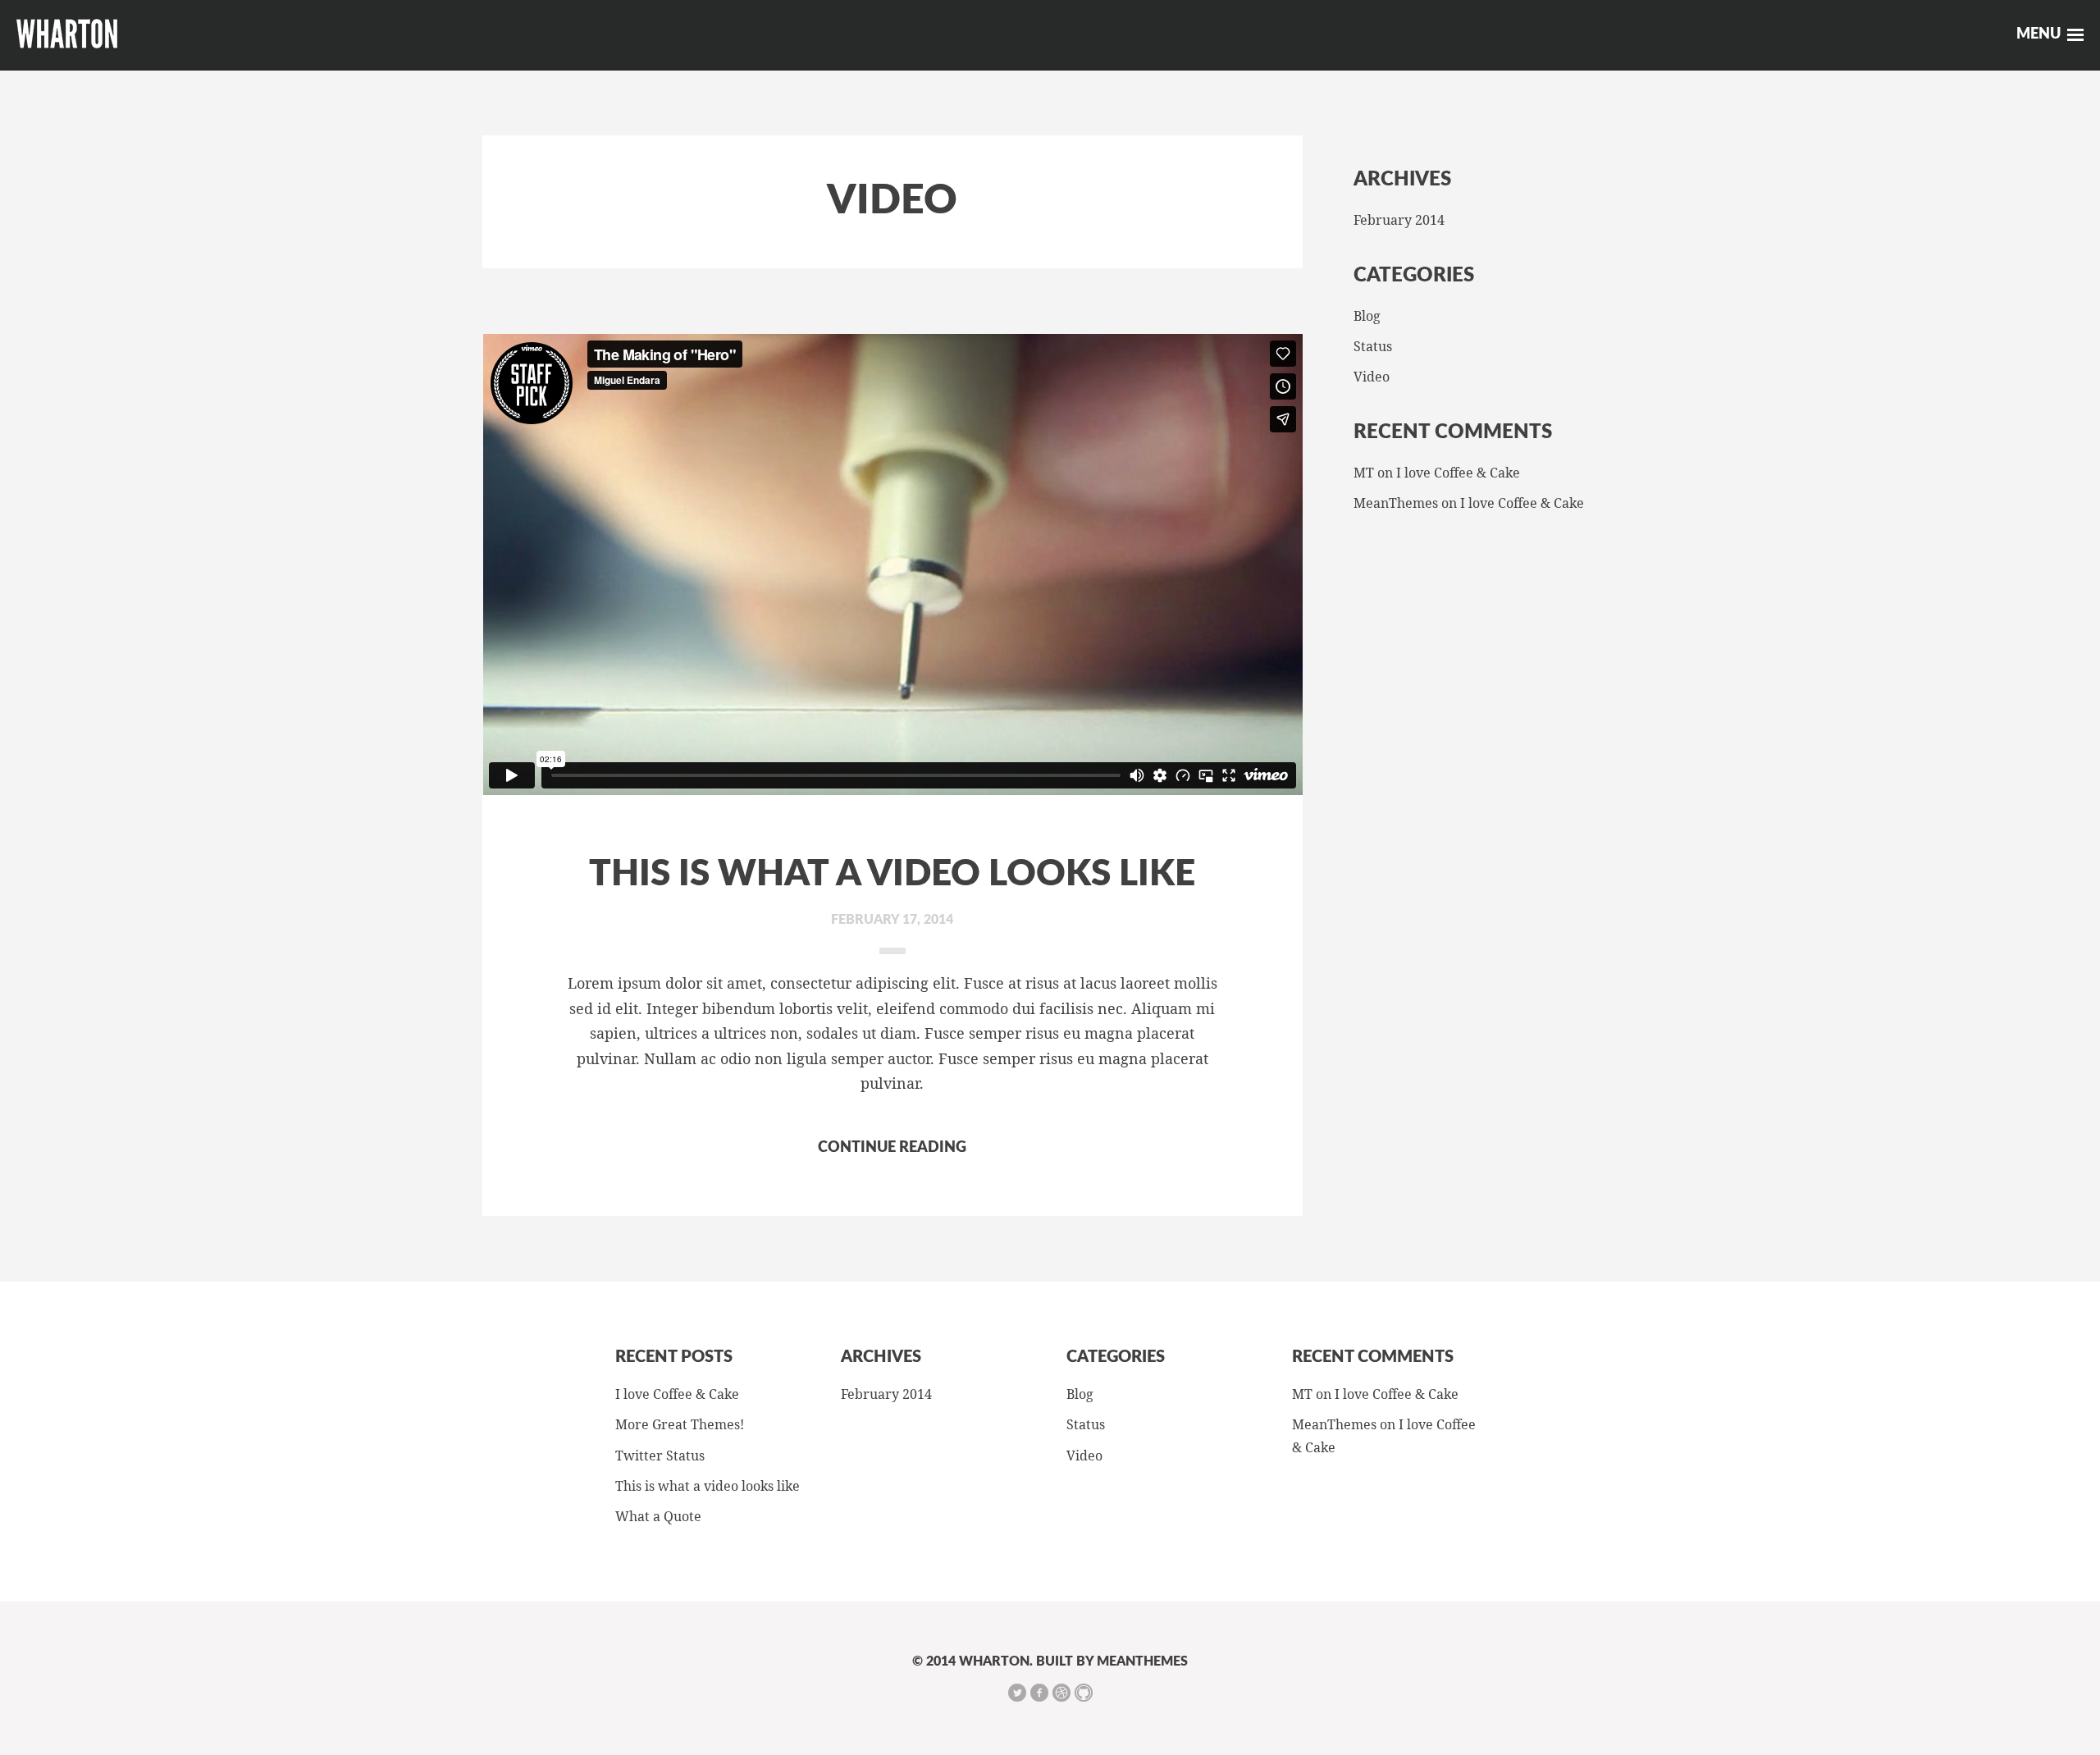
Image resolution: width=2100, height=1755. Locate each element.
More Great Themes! (680, 1424)
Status (1373, 346)
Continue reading (892, 1148)
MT (1364, 473)
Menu (2038, 34)
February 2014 (1399, 220)
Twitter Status (660, 1456)
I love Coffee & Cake (1458, 473)
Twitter (1017, 1693)
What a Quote (658, 1516)
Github (1084, 1693)
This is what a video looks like (892, 875)
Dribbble (1061, 1693)
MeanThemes (1396, 503)
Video (1372, 377)
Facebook (1039, 1693)
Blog (1367, 316)
